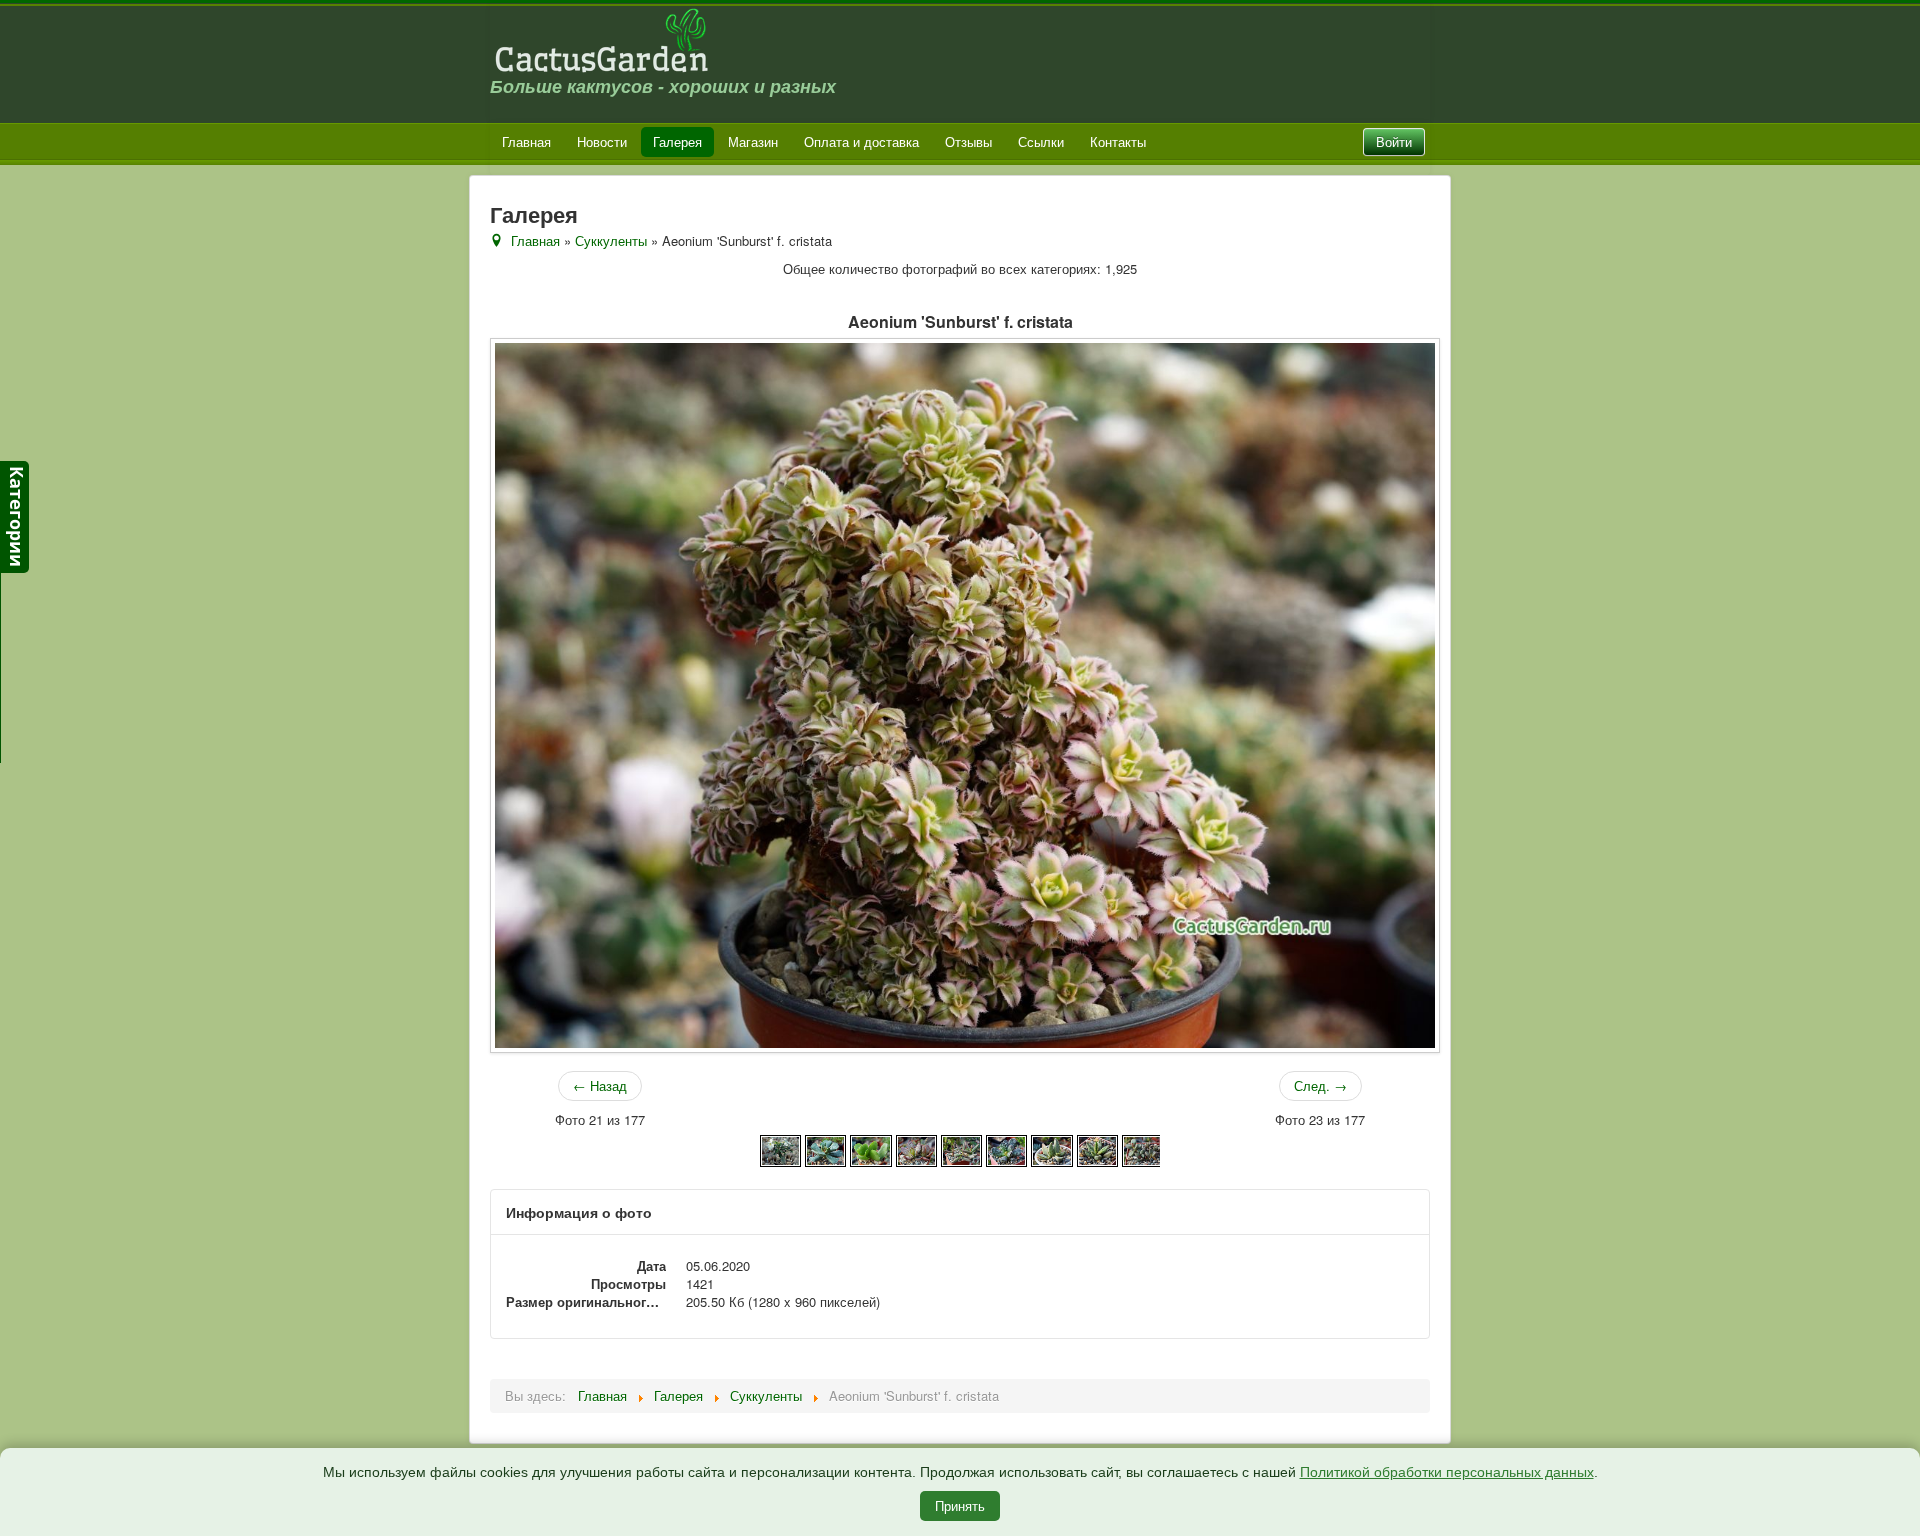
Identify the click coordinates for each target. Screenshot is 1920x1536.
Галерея (677, 141)
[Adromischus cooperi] (825, 1148)
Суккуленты (611, 240)
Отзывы (968, 141)
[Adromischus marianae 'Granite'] (1051, 1148)
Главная (526, 141)
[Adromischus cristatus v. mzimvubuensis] (870, 1148)
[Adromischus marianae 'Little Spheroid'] (1142, 1148)
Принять (960, 1505)
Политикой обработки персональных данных (1447, 1472)
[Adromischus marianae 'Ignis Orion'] (1097, 1148)
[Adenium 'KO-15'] (780, 1148)
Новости (602, 141)
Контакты (1118, 141)
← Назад (600, 1085)
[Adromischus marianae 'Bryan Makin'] (1006, 1148)
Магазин (753, 141)
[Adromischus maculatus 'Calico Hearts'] (916, 1148)
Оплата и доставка (861, 141)
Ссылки (1041, 141)
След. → (1320, 1085)
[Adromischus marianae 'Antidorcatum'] (961, 1148)
